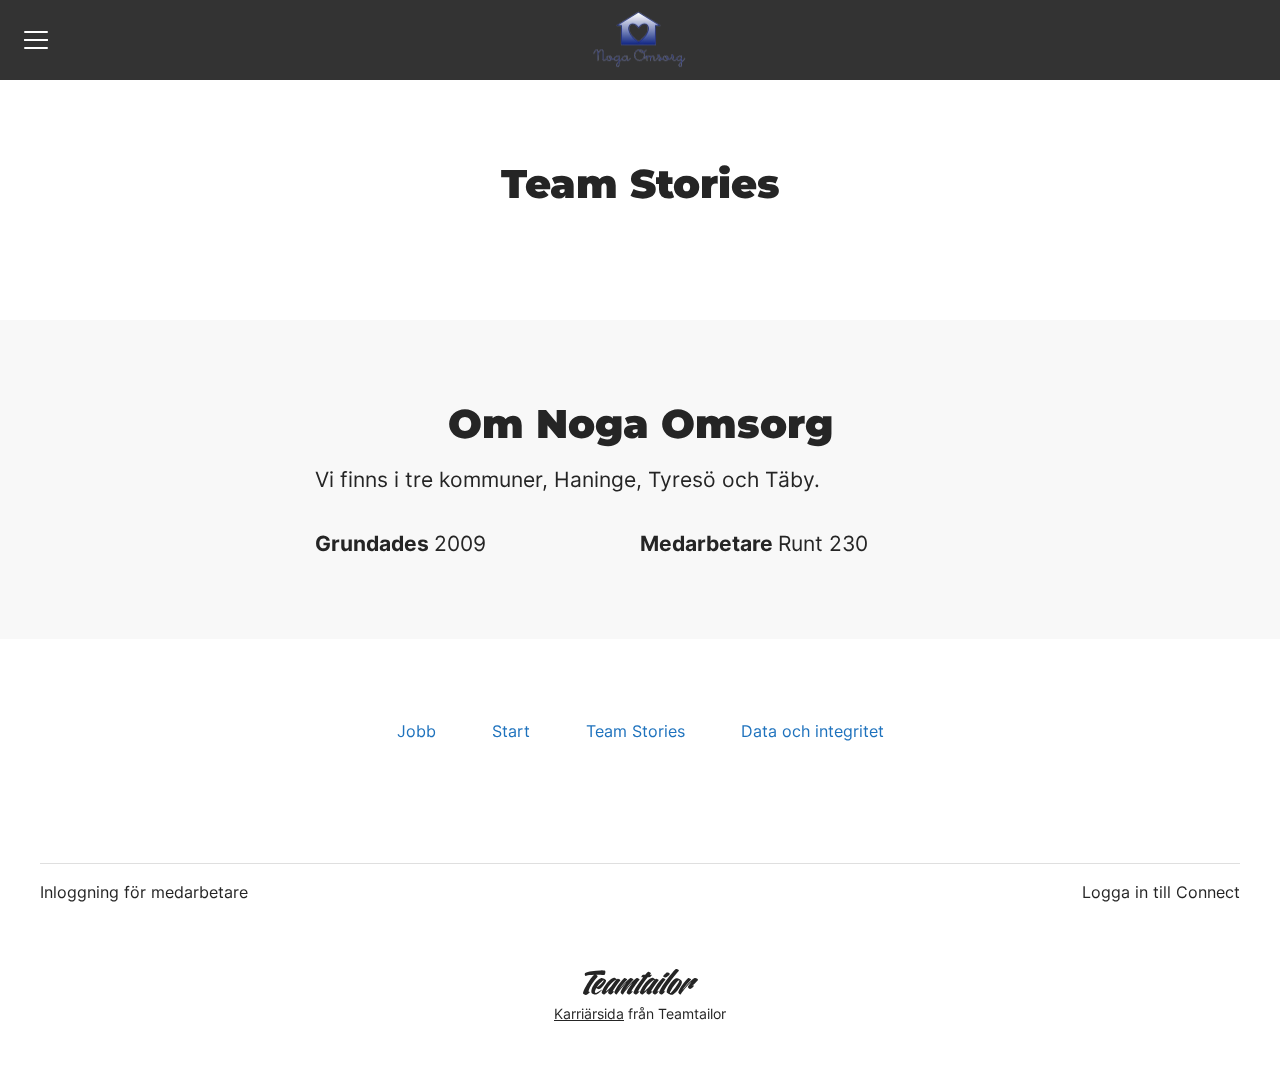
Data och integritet (812, 731)
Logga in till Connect (1161, 892)
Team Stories (635, 731)
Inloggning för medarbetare (144, 892)
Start (511, 731)
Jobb (416, 731)
